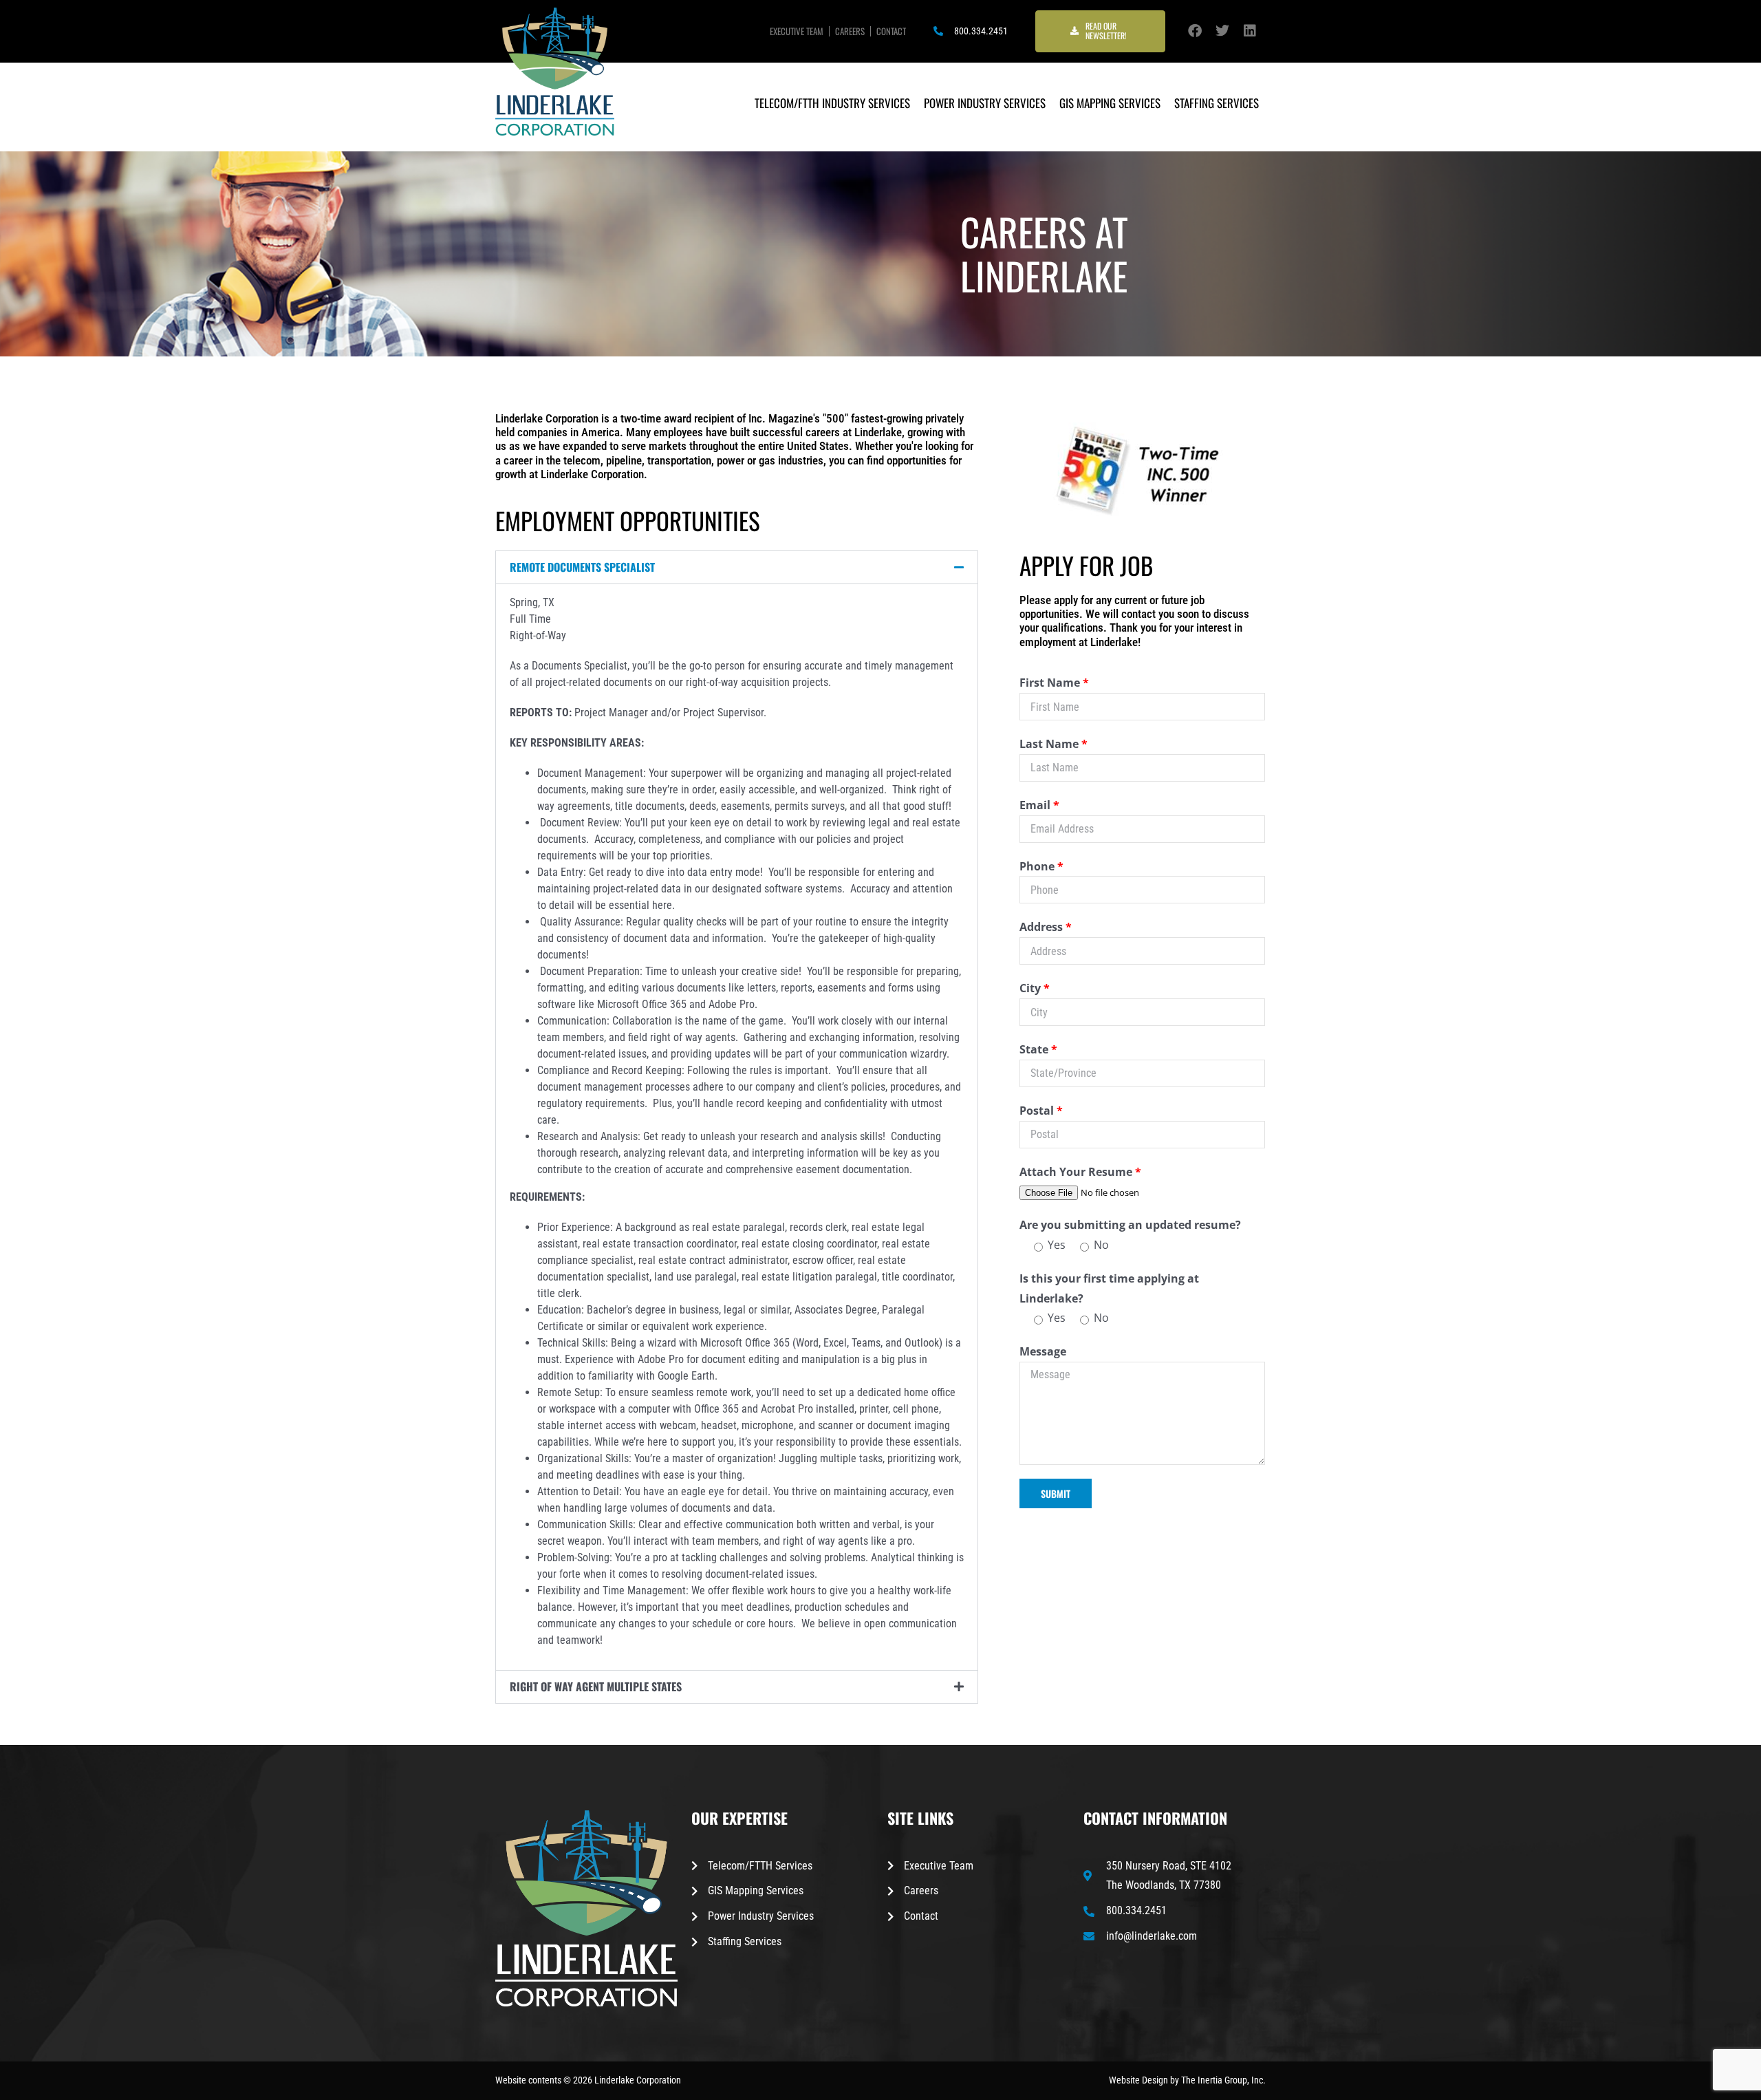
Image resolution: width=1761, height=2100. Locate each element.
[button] (737, 567)
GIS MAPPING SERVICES (1110, 103)
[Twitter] (1222, 31)
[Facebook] (1195, 31)
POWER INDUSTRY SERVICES (985, 103)
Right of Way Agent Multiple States (596, 1686)
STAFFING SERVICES (1217, 103)
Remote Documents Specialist (582, 567)
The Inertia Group (1214, 2080)
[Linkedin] (1250, 31)
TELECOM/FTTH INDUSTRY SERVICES (832, 103)
